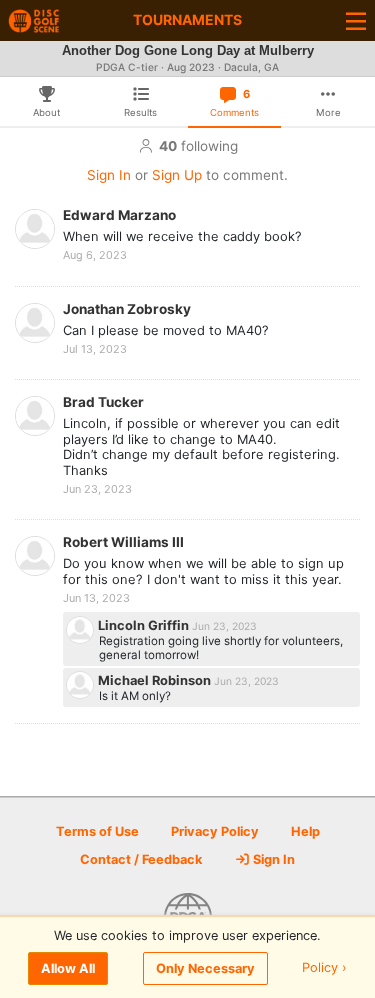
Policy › (324, 968)
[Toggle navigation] (356, 20)
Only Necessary (205, 968)
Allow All (68, 968)
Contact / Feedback (141, 859)
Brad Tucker (103, 402)
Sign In (109, 175)
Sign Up (177, 175)
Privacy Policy (215, 831)
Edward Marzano (119, 215)
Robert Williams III (123, 542)
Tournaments (187, 19)
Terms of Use (97, 831)
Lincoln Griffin (145, 625)
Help (305, 831)
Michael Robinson (156, 680)
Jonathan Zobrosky (127, 309)
